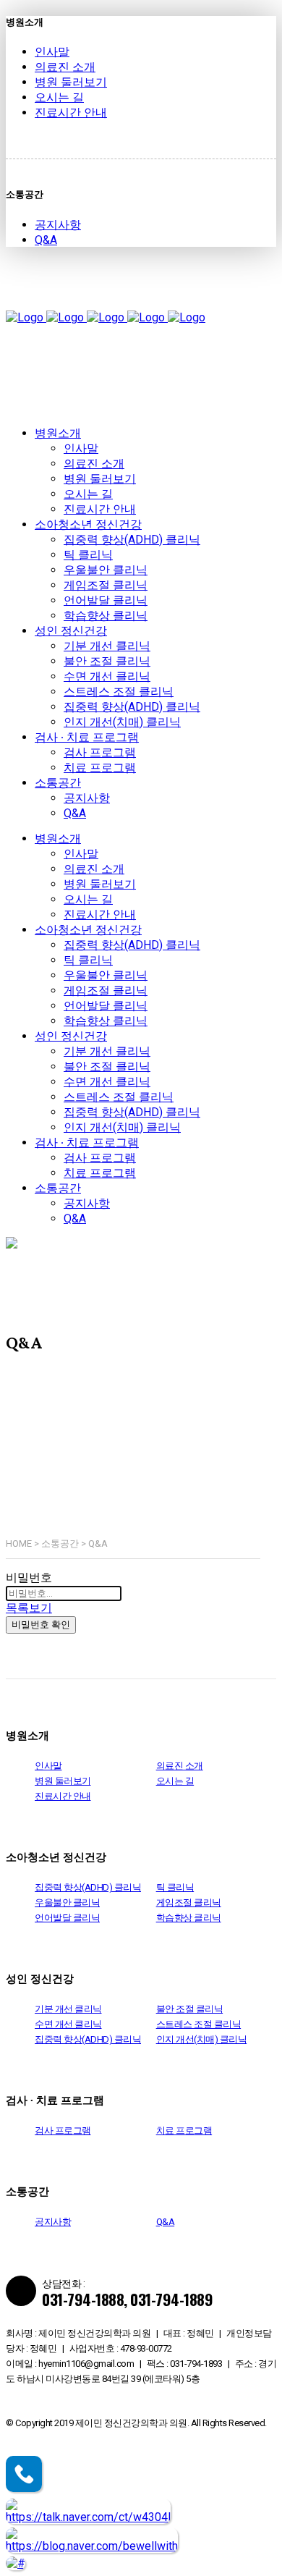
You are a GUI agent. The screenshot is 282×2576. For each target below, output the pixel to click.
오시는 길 (59, 97)
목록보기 (29, 1608)
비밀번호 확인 (41, 1625)
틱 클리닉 (175, 1887)
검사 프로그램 (63, 2131)
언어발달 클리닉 (67, 1918)
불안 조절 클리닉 (190, 2009)
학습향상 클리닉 (189, 1918)
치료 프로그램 (184, 2131)
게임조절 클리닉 (189, 1903)
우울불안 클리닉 (67, 1903)
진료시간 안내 (71, 113)
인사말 (52, 52)
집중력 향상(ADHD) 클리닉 (88, 1887)
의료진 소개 (65, 67)
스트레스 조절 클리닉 (199, 2024)
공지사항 (58, 225)
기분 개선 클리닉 (68, 2009)
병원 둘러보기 (71, 82)
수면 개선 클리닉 (68, 2024)
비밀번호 (29, 1578)
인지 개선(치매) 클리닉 (202, 2039)
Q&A (46, 240)
